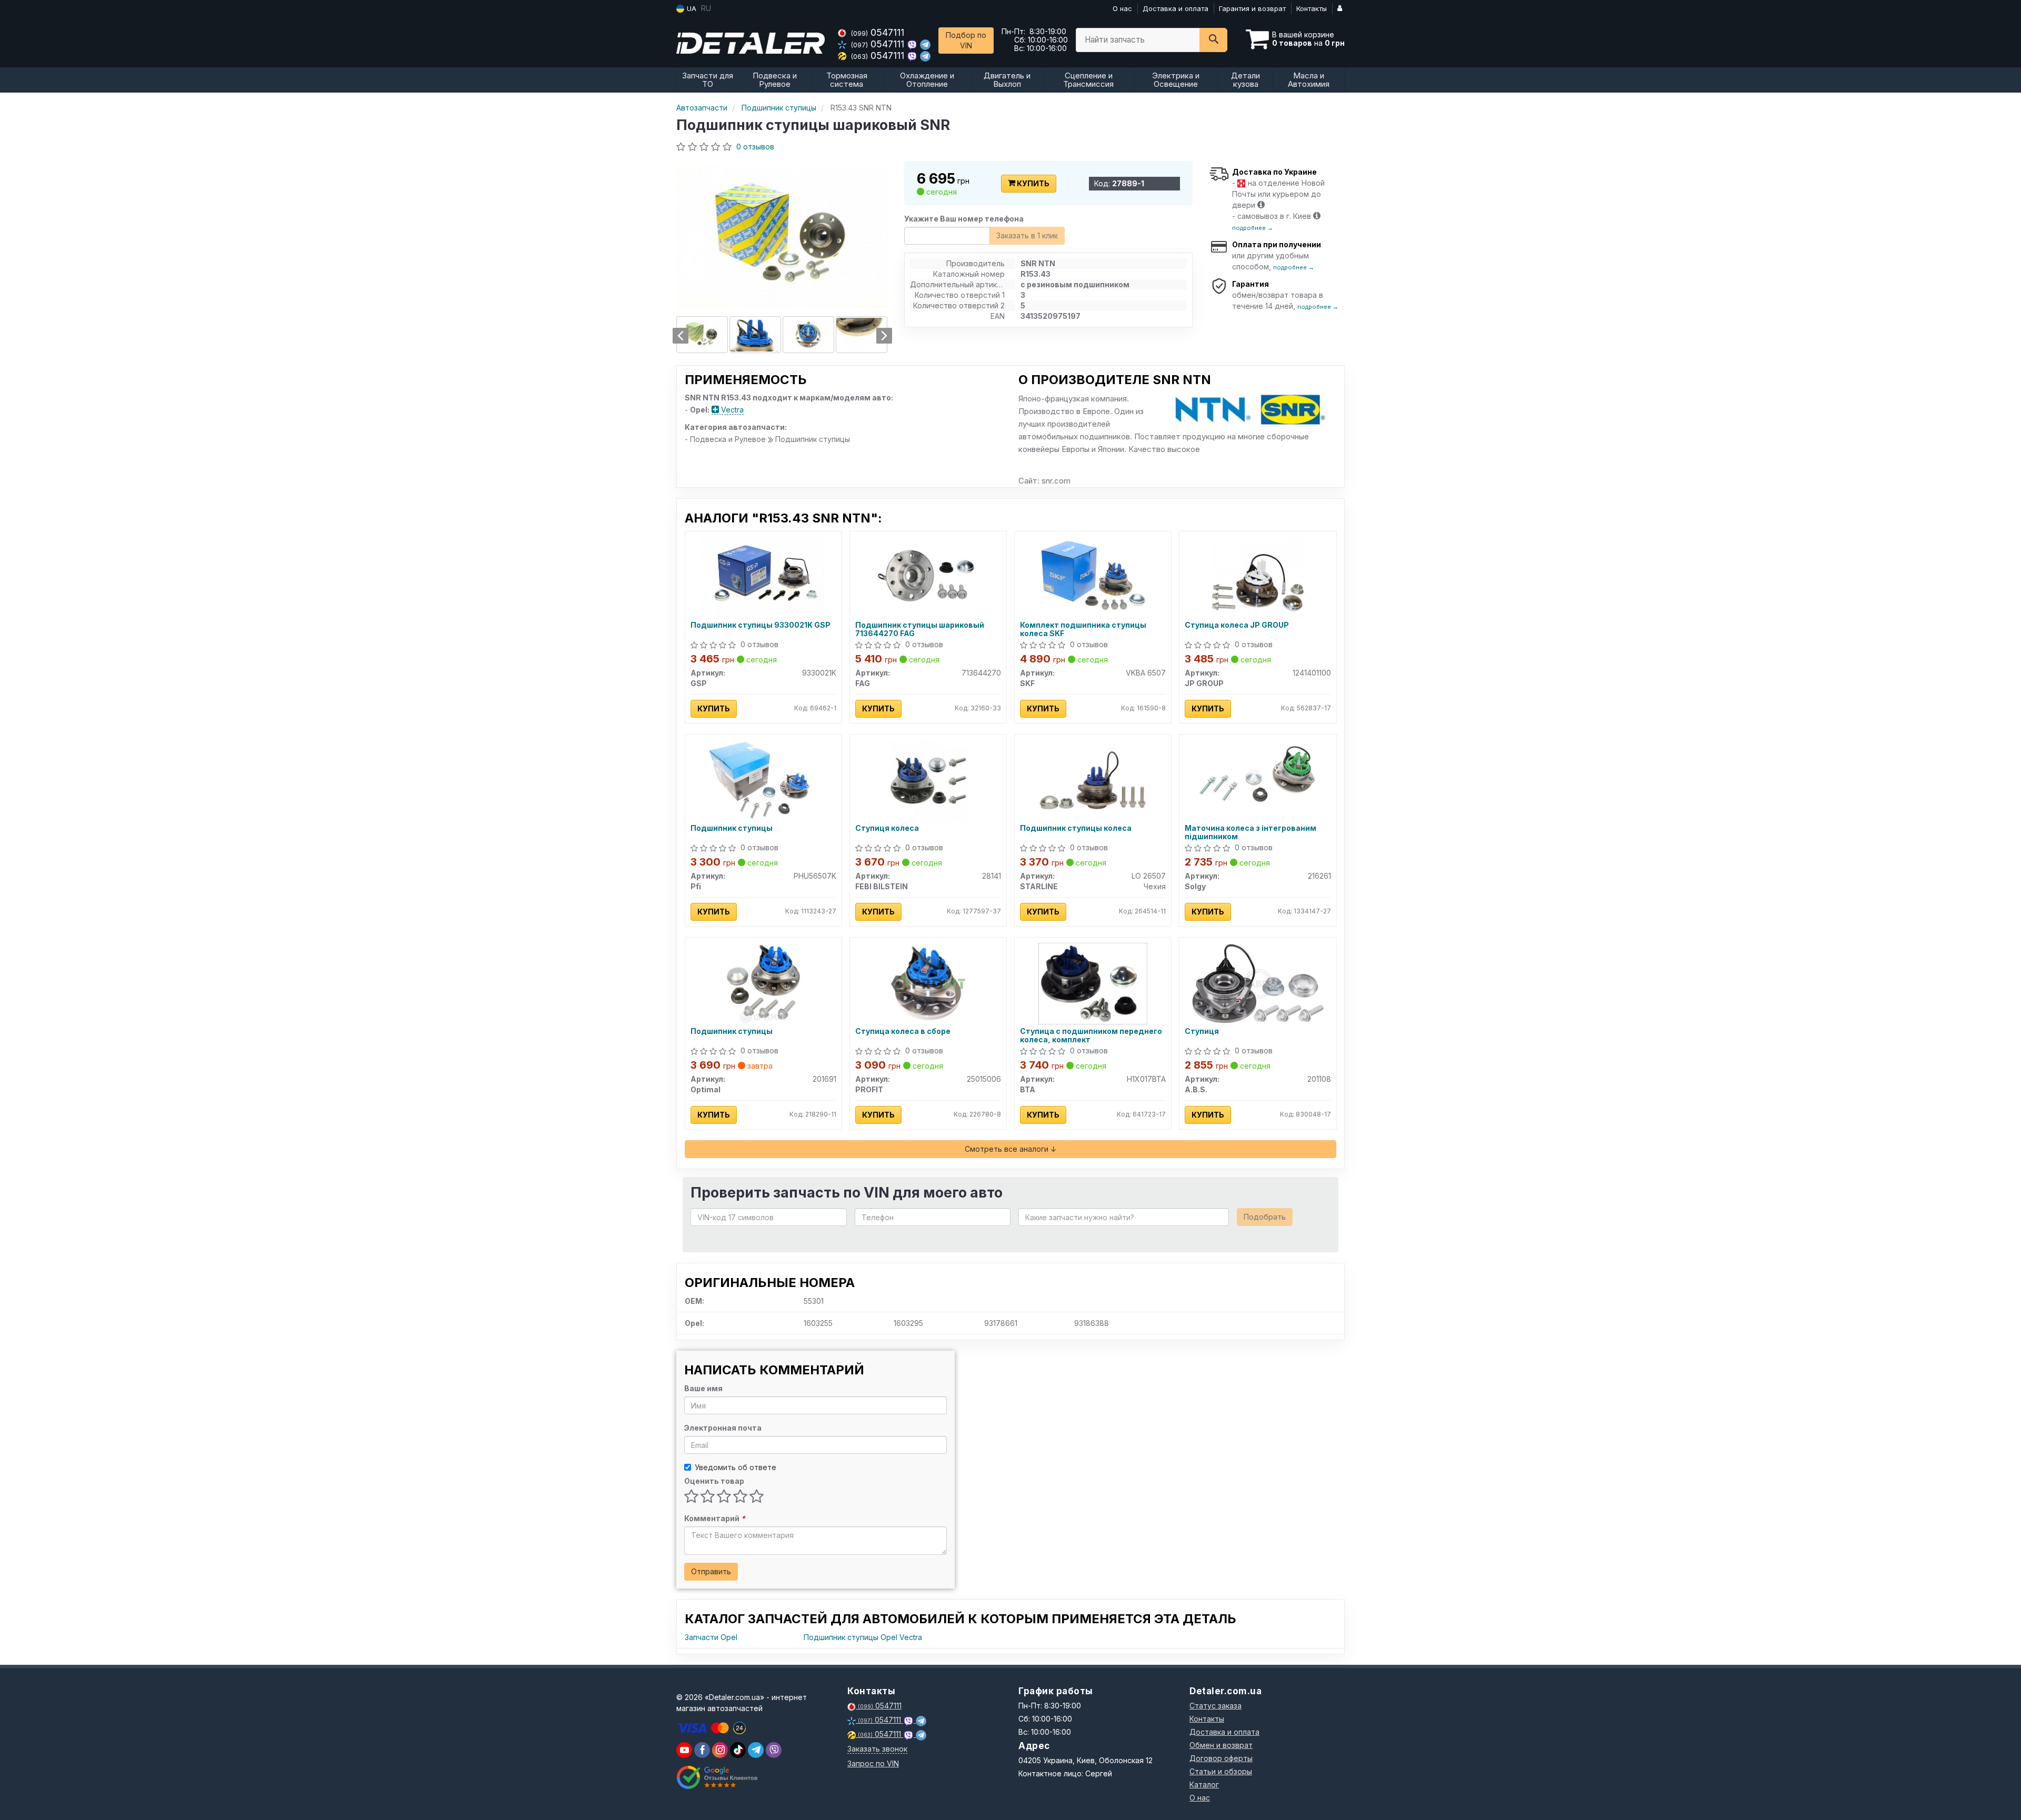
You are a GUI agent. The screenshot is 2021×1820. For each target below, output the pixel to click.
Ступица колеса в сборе (903, 1031)
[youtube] (684, 1750)
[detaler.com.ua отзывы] (717, 1777)
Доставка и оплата (1175, 8)
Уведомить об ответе (736, 1467)
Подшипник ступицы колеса (1076, 828)
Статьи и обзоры (1221, 1771)
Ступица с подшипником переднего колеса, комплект (1091, 1035)
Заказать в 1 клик (1027, 235)
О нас (1122, 8)
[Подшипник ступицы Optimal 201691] (763, 983)
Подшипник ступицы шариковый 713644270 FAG (920, 629)
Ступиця (1202, 1031)
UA (691, 8)
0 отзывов (755, 147)
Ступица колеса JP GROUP (1237, 625)
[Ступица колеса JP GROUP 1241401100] (1258, 576)
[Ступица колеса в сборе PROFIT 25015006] (928, 983)
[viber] (702, 1750)
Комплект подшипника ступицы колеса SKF (1083, 629)
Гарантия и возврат (1252, 8)
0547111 (878, 32)
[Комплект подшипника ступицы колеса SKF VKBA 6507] (1093, 576)
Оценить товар (714, 1481)
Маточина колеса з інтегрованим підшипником (1250, 832)
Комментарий (715, 1518)
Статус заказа (1215, 1706)
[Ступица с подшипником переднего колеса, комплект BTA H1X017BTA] (1093, 983)
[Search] (1213, 40)
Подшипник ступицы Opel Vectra (863, 1637)
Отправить (711, 1571)
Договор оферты (1221, 1758)
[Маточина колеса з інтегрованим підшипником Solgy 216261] (1258, 780)
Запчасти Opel (711, 1637)
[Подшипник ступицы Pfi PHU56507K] (763, 780)
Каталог (1204, 1784)
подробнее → (1253, 228)
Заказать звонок (877, 1749)
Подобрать (1265, 1217)
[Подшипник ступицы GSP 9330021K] (763, 576)
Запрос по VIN (873, 1763)
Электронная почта (723, 1428)
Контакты (1312, 8)
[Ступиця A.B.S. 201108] (1258, 983)
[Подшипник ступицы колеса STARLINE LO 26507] (1093, 780)
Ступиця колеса (887, 828)
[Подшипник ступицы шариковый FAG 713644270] (928, 576)
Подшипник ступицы (732, 828)
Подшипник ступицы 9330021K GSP (761, 625)
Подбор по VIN (966, 40)
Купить (1032, 183)
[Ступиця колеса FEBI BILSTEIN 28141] (928, 780)
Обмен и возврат (1221, 1745)
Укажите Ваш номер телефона (964, 219)
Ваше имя (703, 1388)
